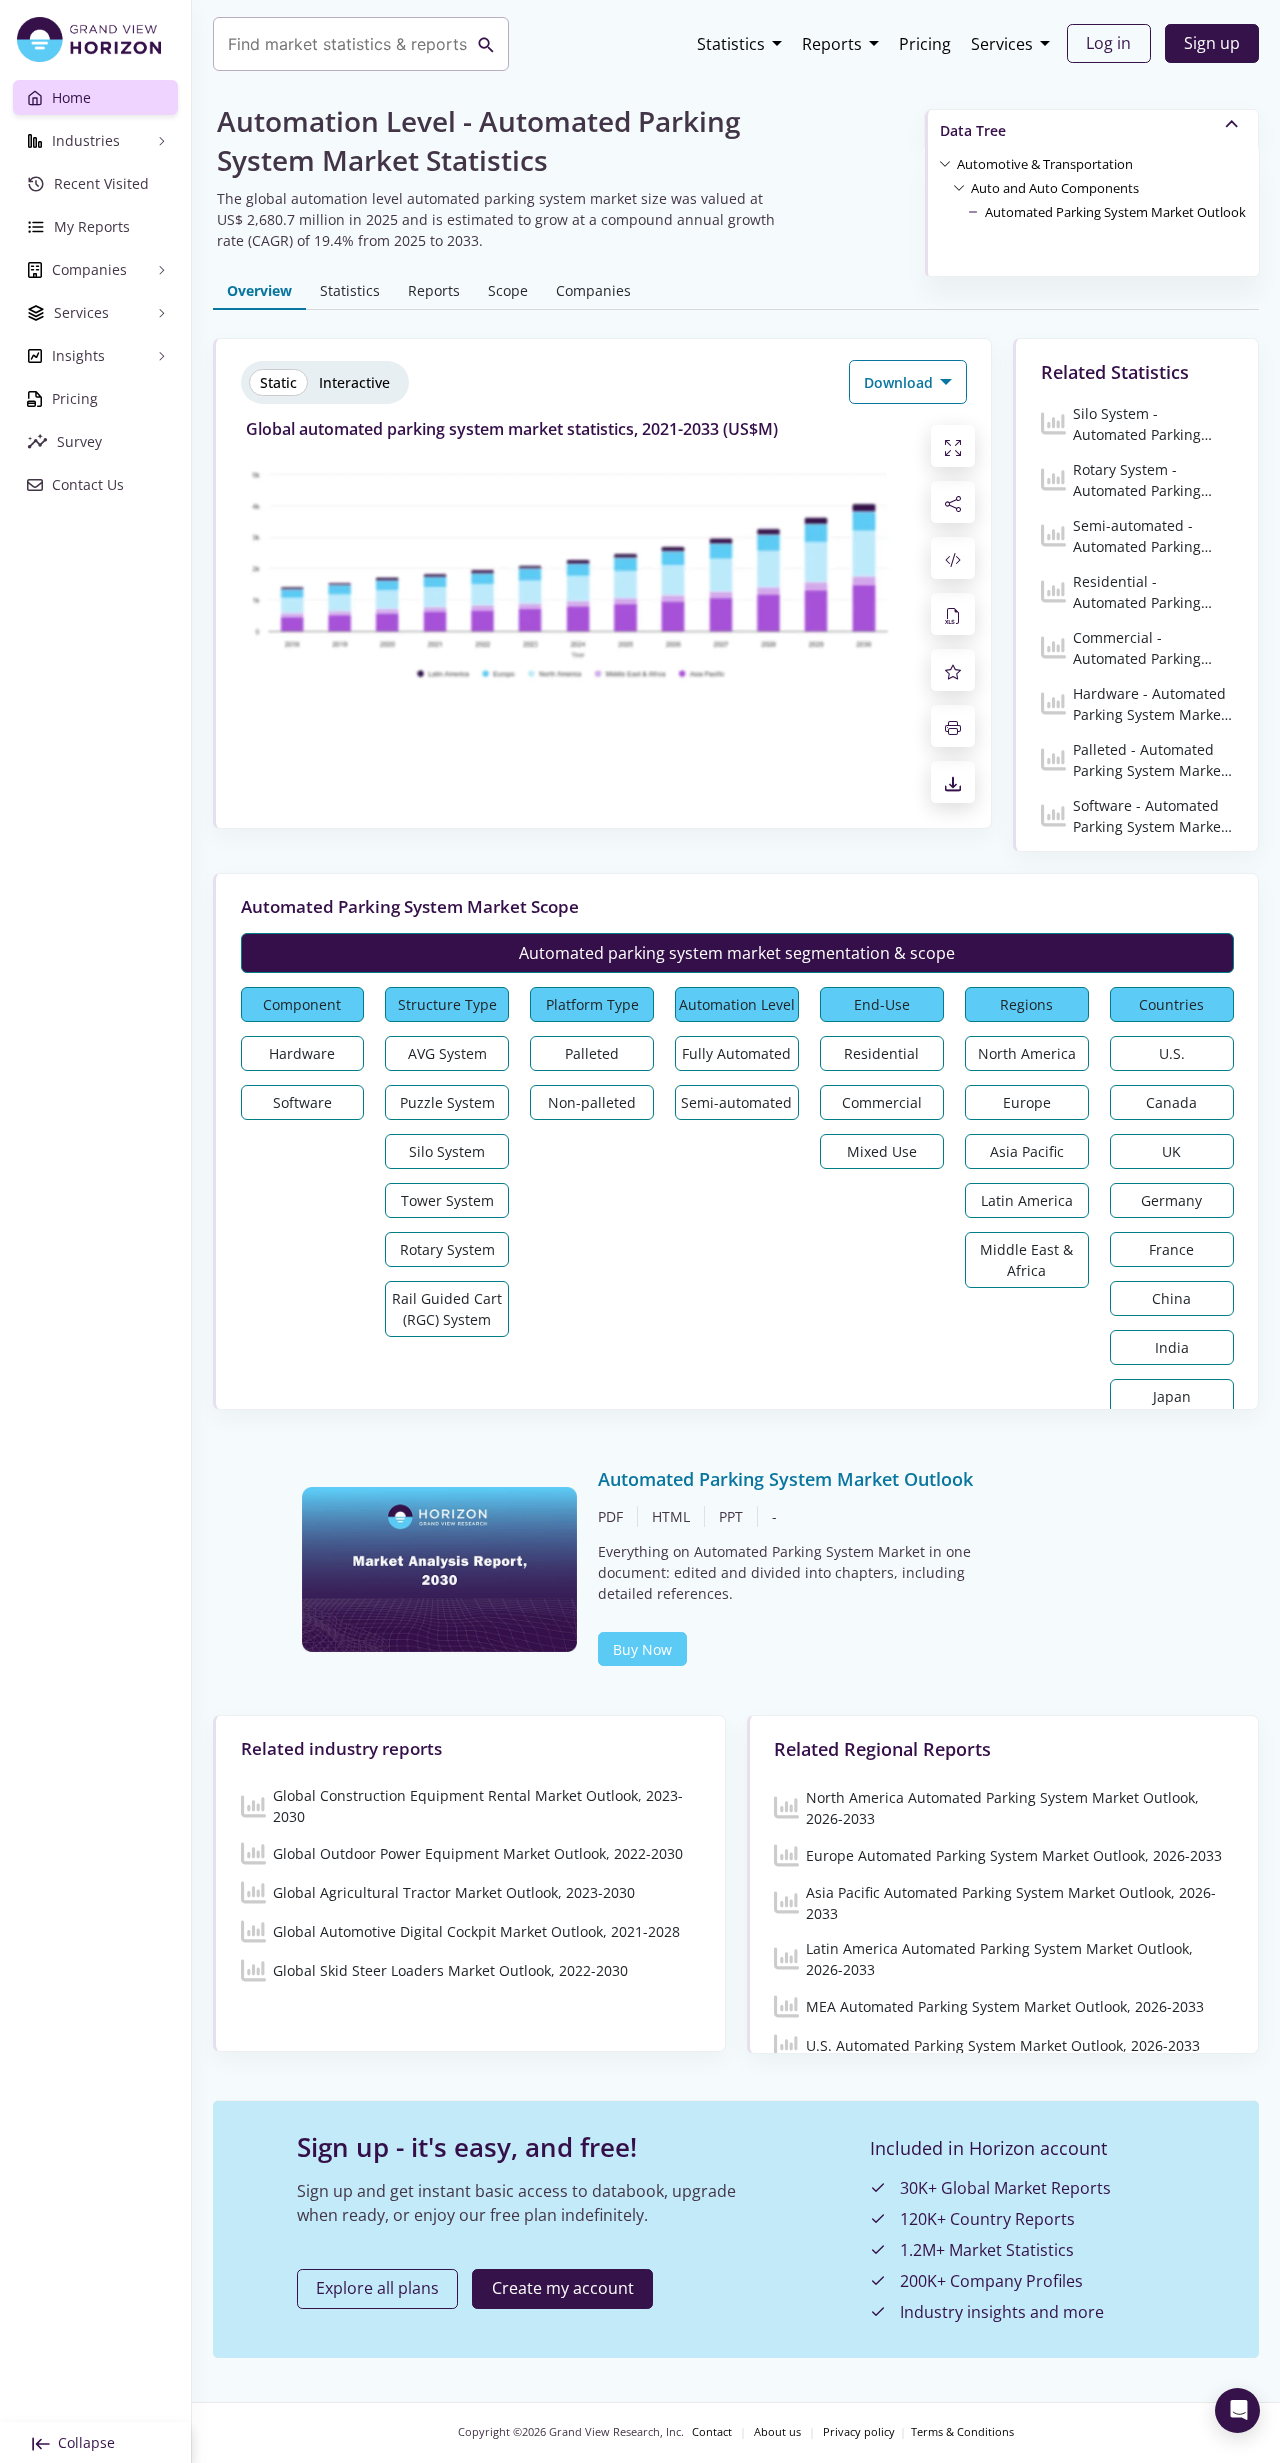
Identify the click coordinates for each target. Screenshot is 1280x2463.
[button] (1045, 163)
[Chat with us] (1237, 2410)
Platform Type (592, 1004)
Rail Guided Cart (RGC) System (447, 1309)
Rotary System (447, 1249)
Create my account (563, 2288)
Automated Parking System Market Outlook (1115, 212)
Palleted (592, 1053)
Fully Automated (736, 1053)
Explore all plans (377, 2288)
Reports (832, 44)
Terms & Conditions (962, 2432)
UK (1171, 1151)
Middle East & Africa (1026, 1260)
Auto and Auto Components (1055, 188)
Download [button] (900, 382)
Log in (1108, 43)
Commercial (882, 1102)
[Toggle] (945, 163)
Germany (1171, 1200)
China (1171, 1298)
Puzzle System (447, 1102)
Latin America (1027, 1200)
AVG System (447, 1053)
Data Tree (973, 130)
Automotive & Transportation (1045, 164)
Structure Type (447, 1004)
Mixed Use (882, 1151)
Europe (1027, 1102)
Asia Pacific (1027, 1151)
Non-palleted (592, 1102)
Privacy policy (859, 2432)
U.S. (1172, 1053)
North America (1027, 1053)
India (1172, 1347)
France (1171, 1249)
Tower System (447, 1200)
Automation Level (737, 1004)
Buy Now (642, 1649)
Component (302, 1004)
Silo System (447, 1151)
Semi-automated (736, 1102)
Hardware (302, 1053)
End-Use (882, 1004)
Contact (712, 2432)
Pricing (925, 44)
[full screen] (953, 446)
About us (777, 2432)
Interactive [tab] (354, 382)
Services (1002, 44)
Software (302, 1102)
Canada (1171, 1102)
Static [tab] (278, 382)
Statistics (731, 44)
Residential (881, 1053)
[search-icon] (486, 44)
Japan (1172, 1396)
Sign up (1212, 43)
